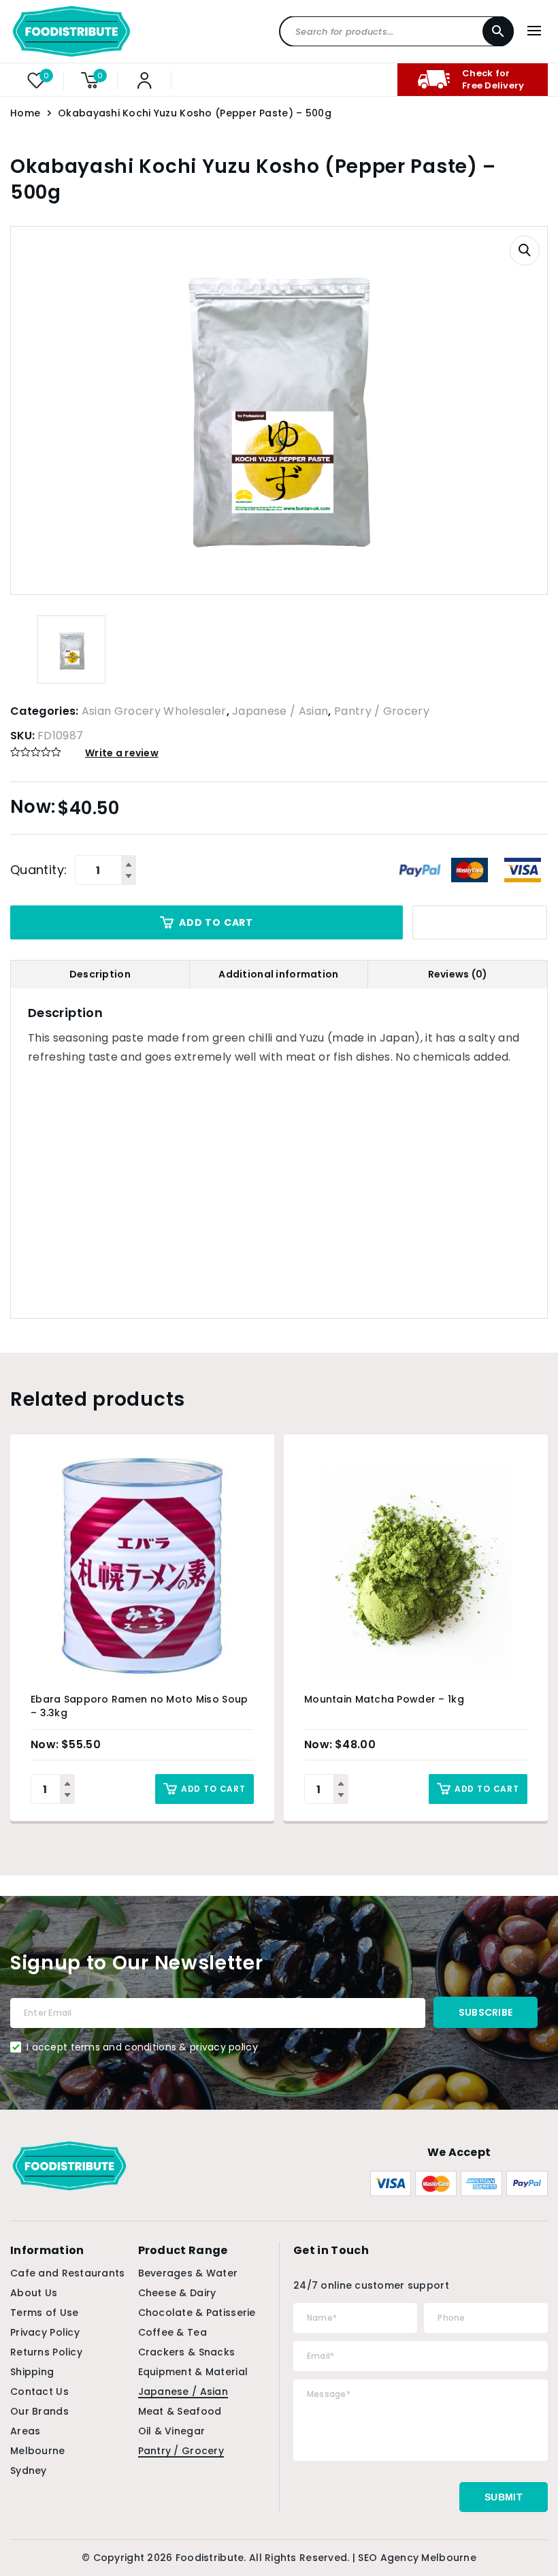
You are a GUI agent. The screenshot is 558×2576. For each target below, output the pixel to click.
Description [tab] (100, 974)
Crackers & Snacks (187, 2352)
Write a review (122, 753)
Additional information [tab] (278, 974)
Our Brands (39, 2411)
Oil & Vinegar (172, 2431)
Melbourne (38, 2451)
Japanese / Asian (280, 711)
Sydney (29, 2470)
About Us (34, 2293)
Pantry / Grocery (382, 711)
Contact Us (39, 2392)
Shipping (32, 2372)
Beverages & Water (188, 2273)
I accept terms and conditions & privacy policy (142, 2047)
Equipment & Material (193, 2372)
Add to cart (216, 922)
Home (25, 113)
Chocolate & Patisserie (197, 2313)
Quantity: (38, 870)
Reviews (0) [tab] (458, 974)
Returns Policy (46, 2352)
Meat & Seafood (180, 2411)
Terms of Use (44, 2313)
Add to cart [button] (213, 1789)
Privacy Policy (45, 2332)
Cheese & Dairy (177, 2293)
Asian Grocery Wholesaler (154, 711)
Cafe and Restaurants (68, 2273)
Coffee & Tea (173, 2332)
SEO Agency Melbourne (417, 2558)
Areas (25, 2431)
